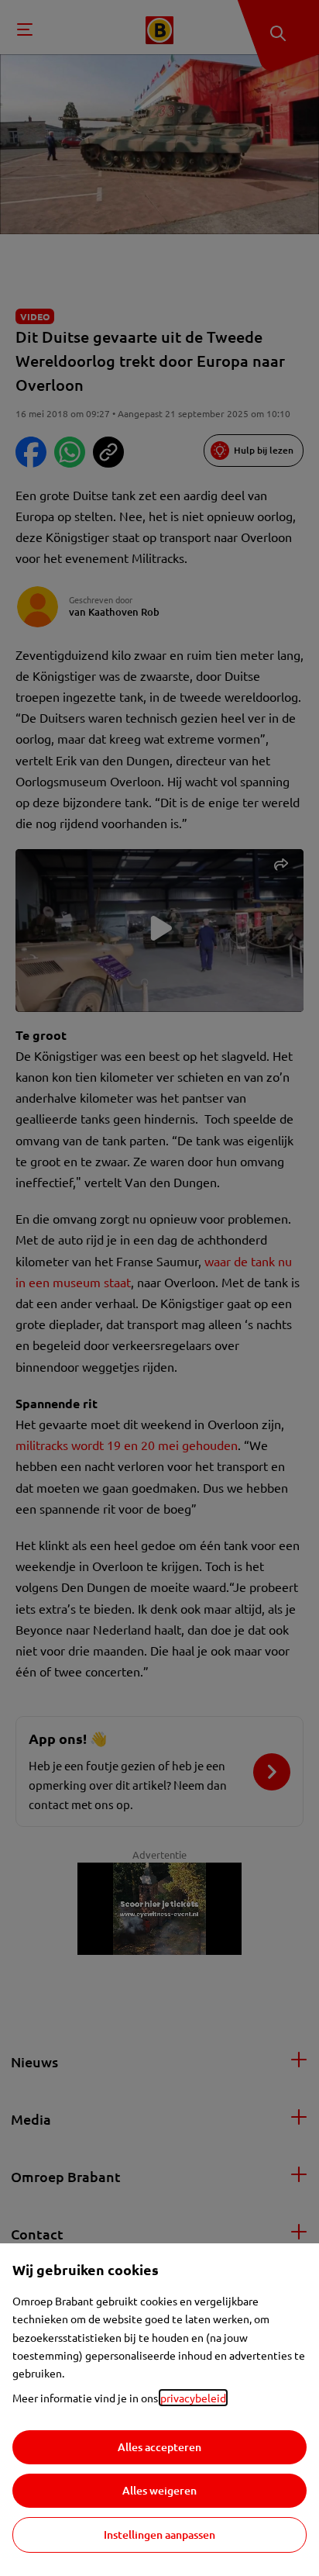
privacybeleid (193, 2398)
